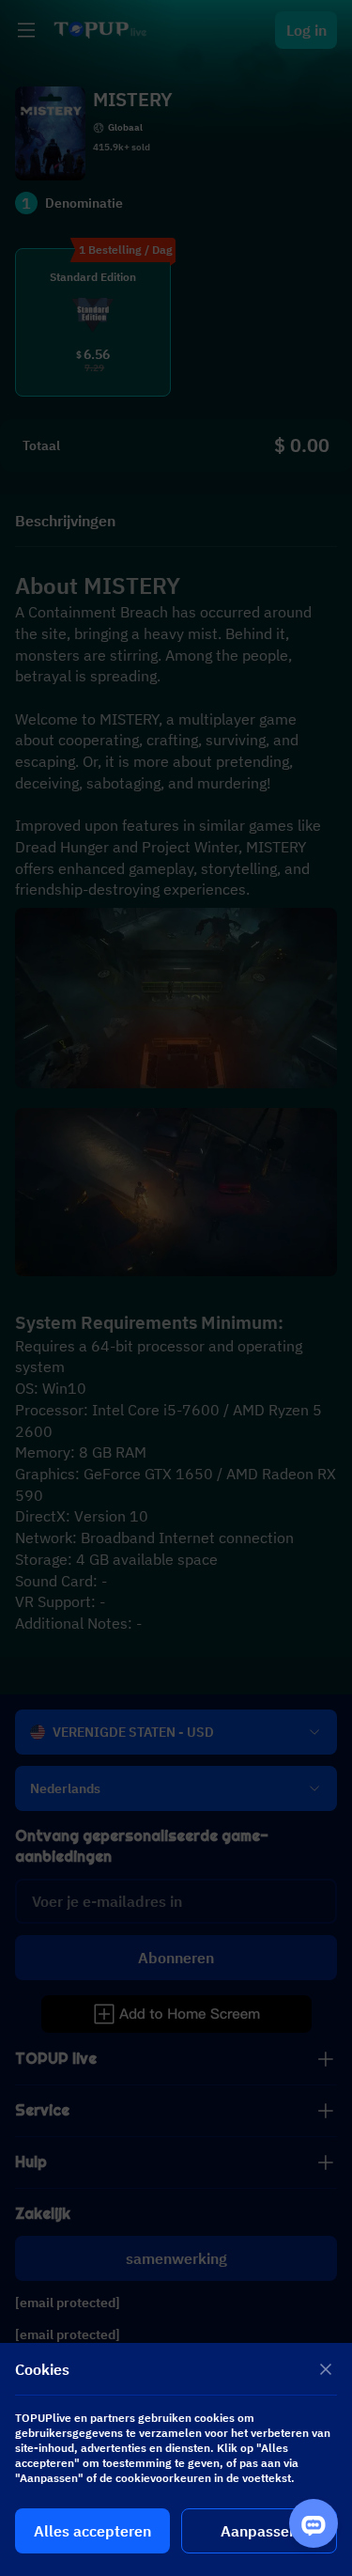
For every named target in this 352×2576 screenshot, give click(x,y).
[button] (176, 1288)
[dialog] (176, 2459)
